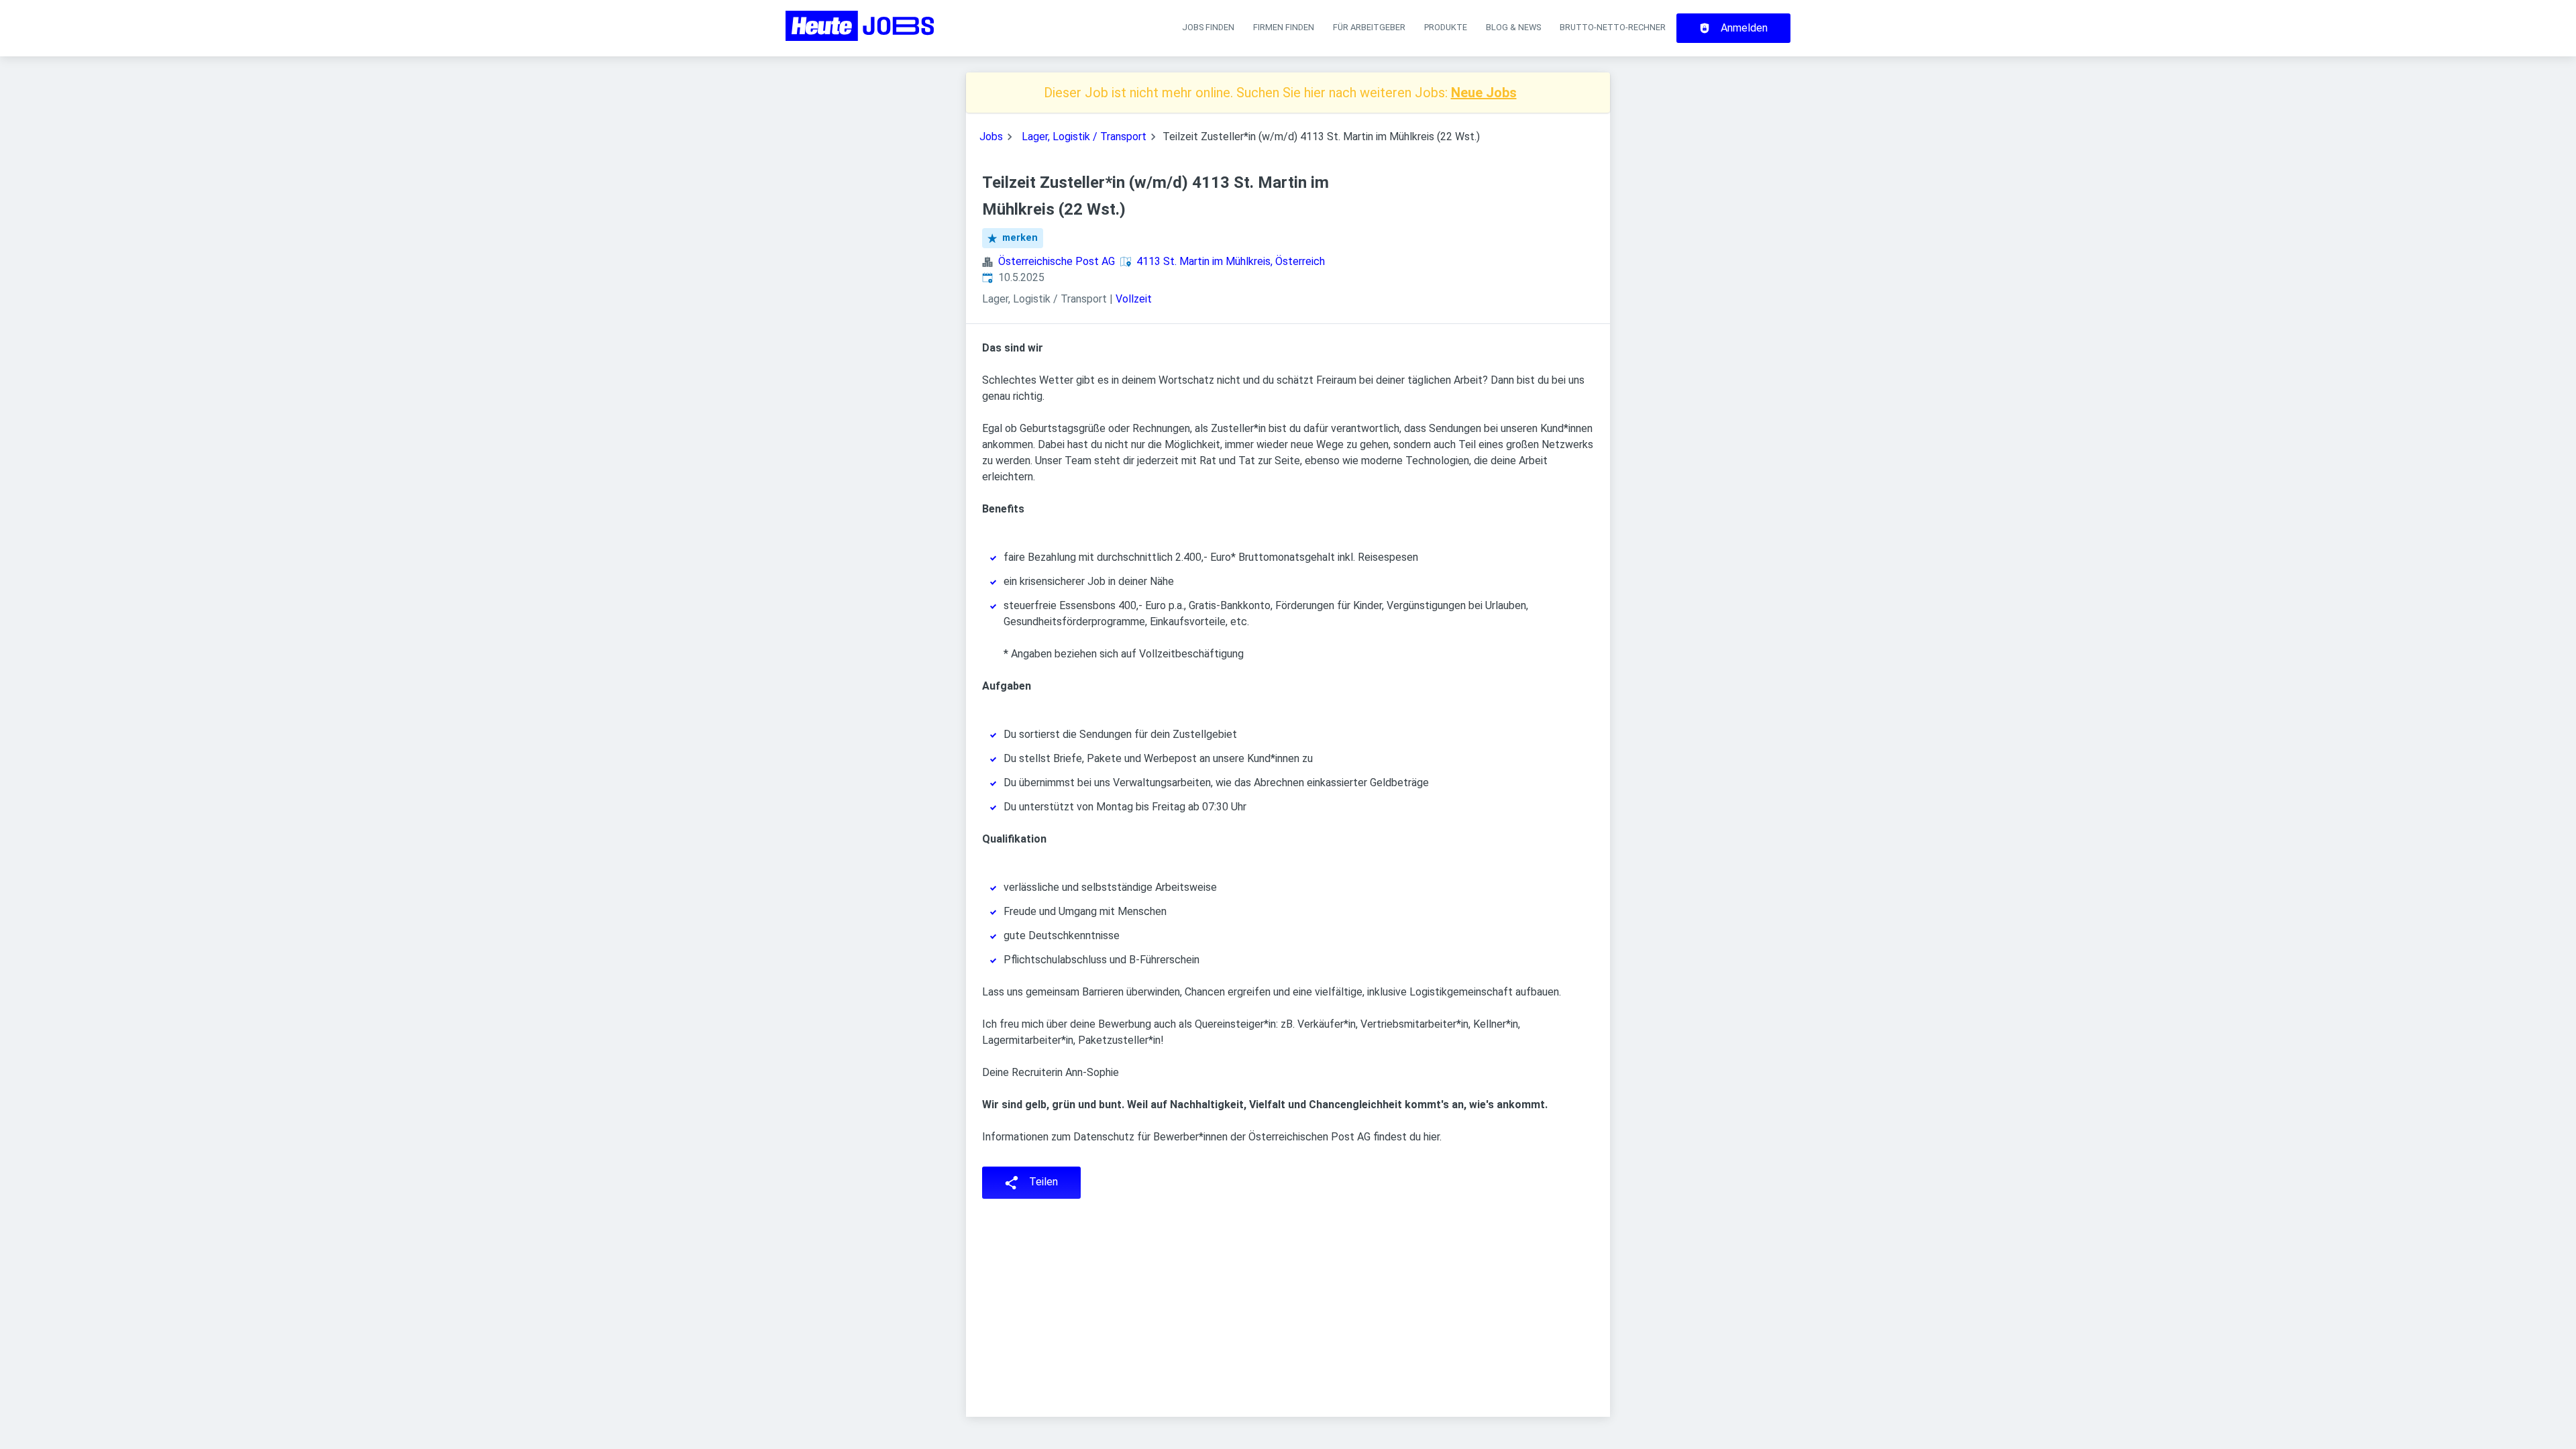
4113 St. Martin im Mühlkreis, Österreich (1231, 261)
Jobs (991, 137)
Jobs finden (1208, 27)
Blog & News (1513, 27)
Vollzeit (1134, 299)
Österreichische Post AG (1057, 261)
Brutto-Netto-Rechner (1613, 27)
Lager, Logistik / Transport (1084, 137)
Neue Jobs (1484, 93)
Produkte (1446, 27)
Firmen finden (1284, 27)
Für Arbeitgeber (1369, 27)
